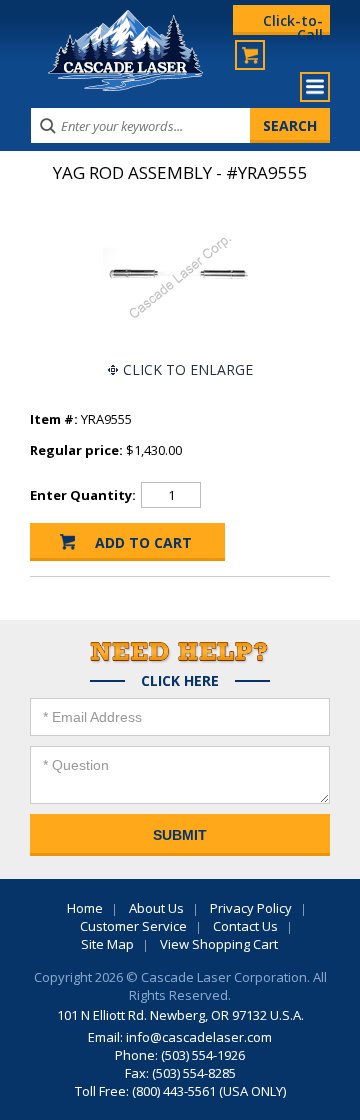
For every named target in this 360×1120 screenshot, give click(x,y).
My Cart (250, 55)
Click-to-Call (293, 23)
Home (85, 908)
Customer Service (133, 926)
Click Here (180, 681)
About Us (156, 908)
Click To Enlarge (188, 369)
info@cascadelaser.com (199, 1037)
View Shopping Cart (219, 944)
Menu (315, 87)
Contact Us (245, 926)
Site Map (107, 944)
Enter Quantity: (83, 495)
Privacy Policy (251, 908)
